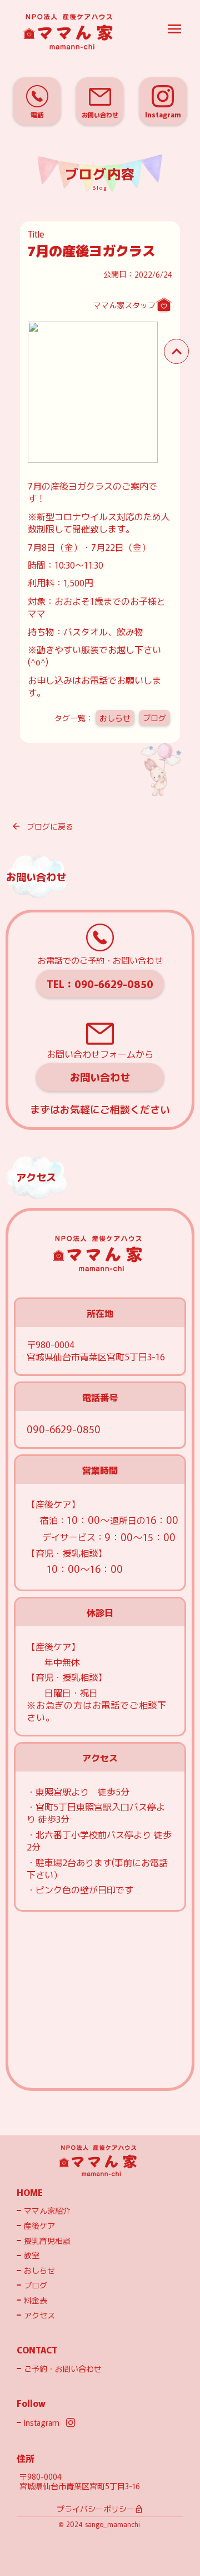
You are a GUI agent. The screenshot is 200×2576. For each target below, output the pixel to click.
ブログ (154, 718)
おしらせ (115, 718)
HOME (30, 2192)
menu (174, 29)
